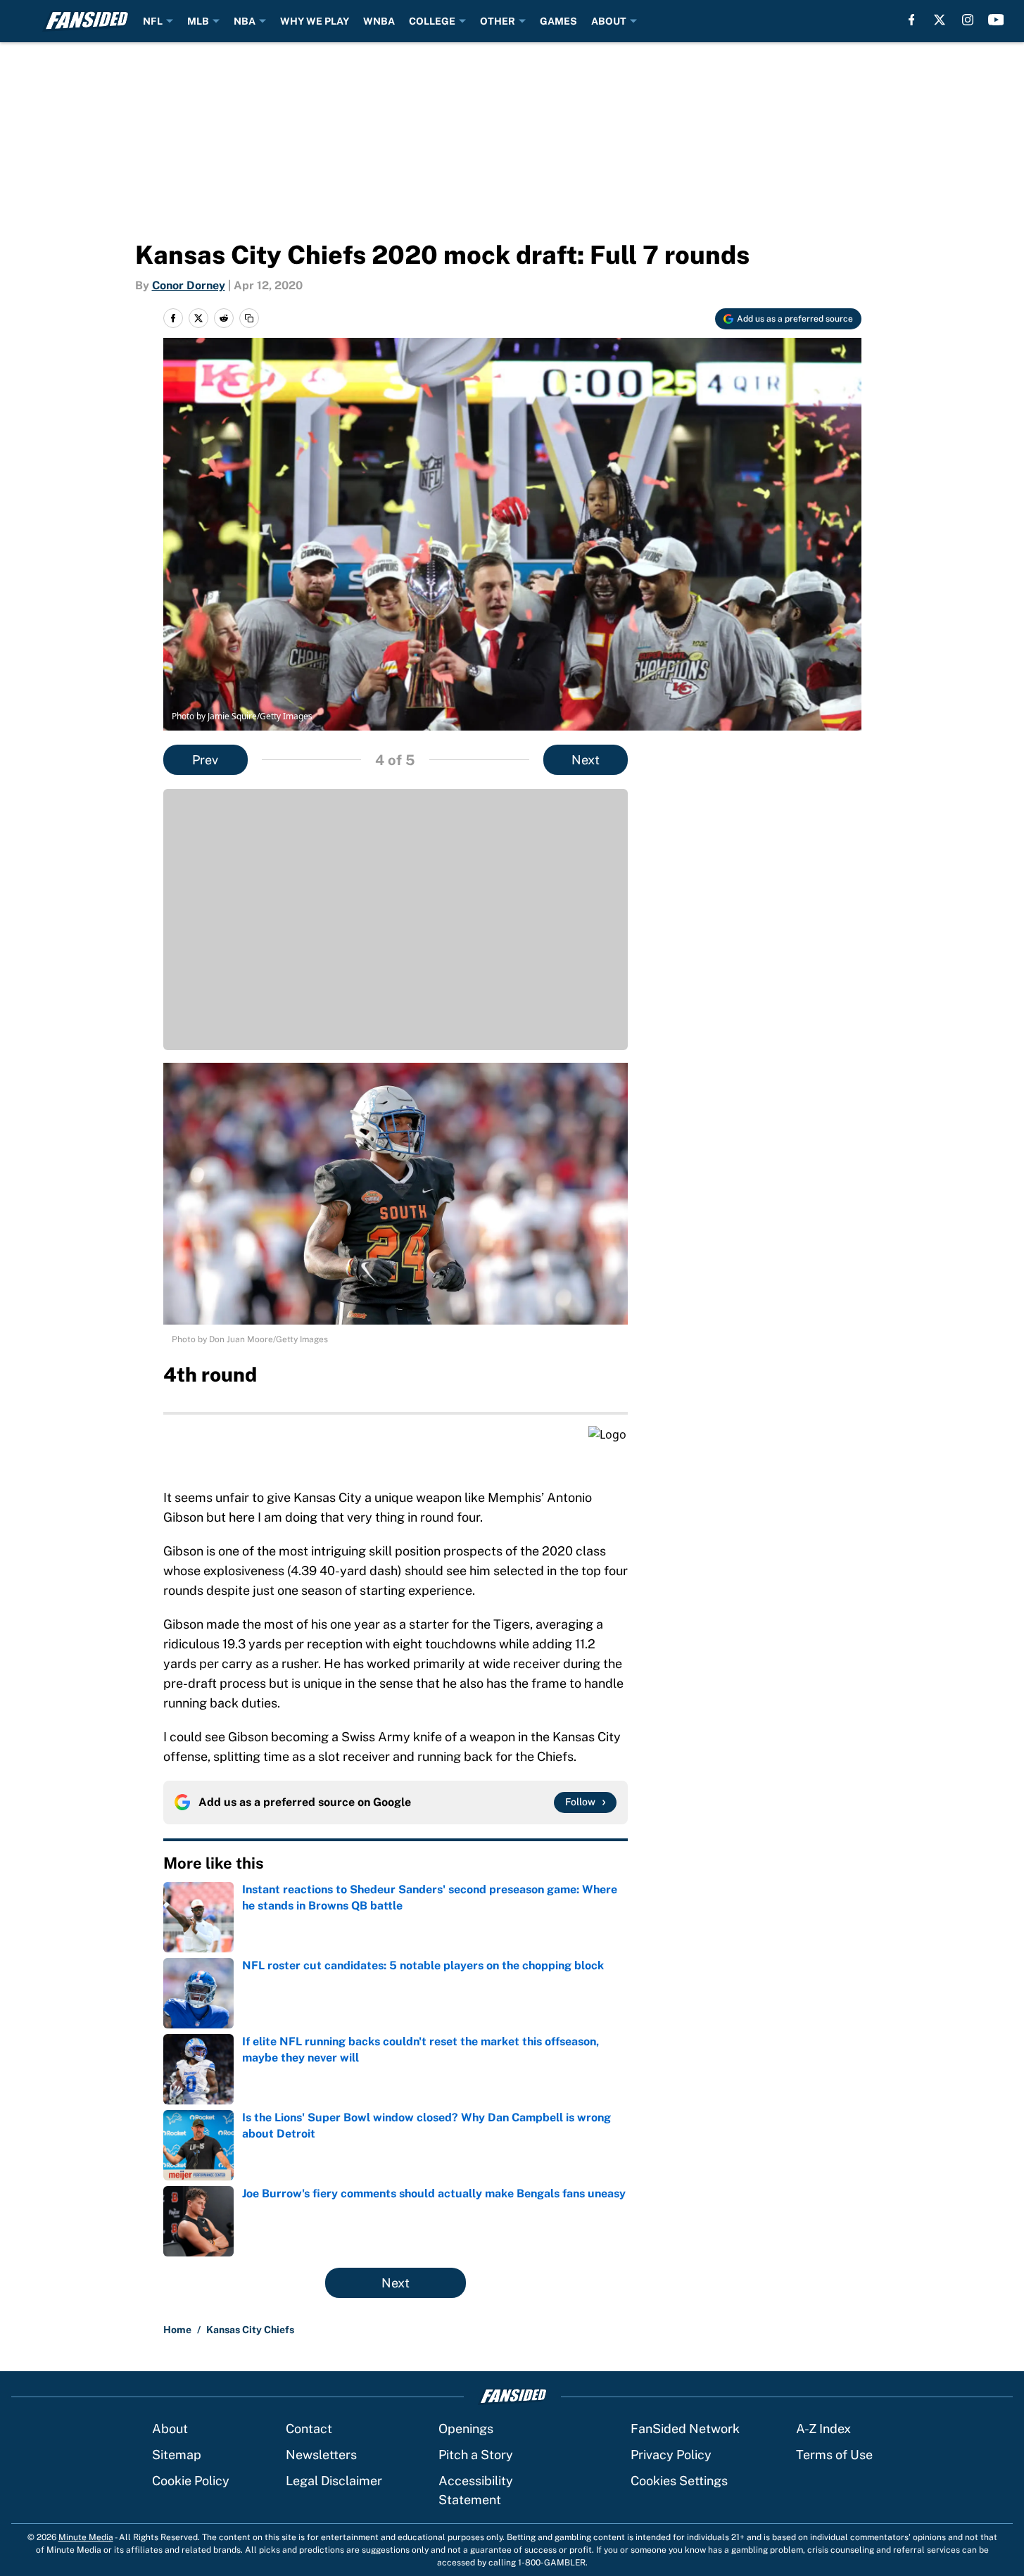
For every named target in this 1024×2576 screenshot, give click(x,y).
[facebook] (912, 20)
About (170, 2429)
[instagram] (968, 20)
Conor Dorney (189, 285)
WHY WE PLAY (315, 21)
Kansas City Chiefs (250, 2330)
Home (177, 2330)
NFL (153, 21)
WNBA (379, 21)
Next (586, 760)
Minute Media (86, 2537)
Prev (205, 760)
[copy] (249, 318)
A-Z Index (823, 2429)
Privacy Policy (671, 2455)
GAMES (558, 21)
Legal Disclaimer (334, 2481)
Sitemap (177, 2455)
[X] (940, 20)
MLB (198, 21)
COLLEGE (432, 21)
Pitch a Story (476, 2455)
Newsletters (321, 2455)
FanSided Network (685, 2429)
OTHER (498, 21)
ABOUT (609, 21)
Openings (466, 2429)
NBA (245, 21)
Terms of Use (834, 2455)
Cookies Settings (679, 2481)
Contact (309, 2429)
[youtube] (996, 20)
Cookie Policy (191, 2481)
